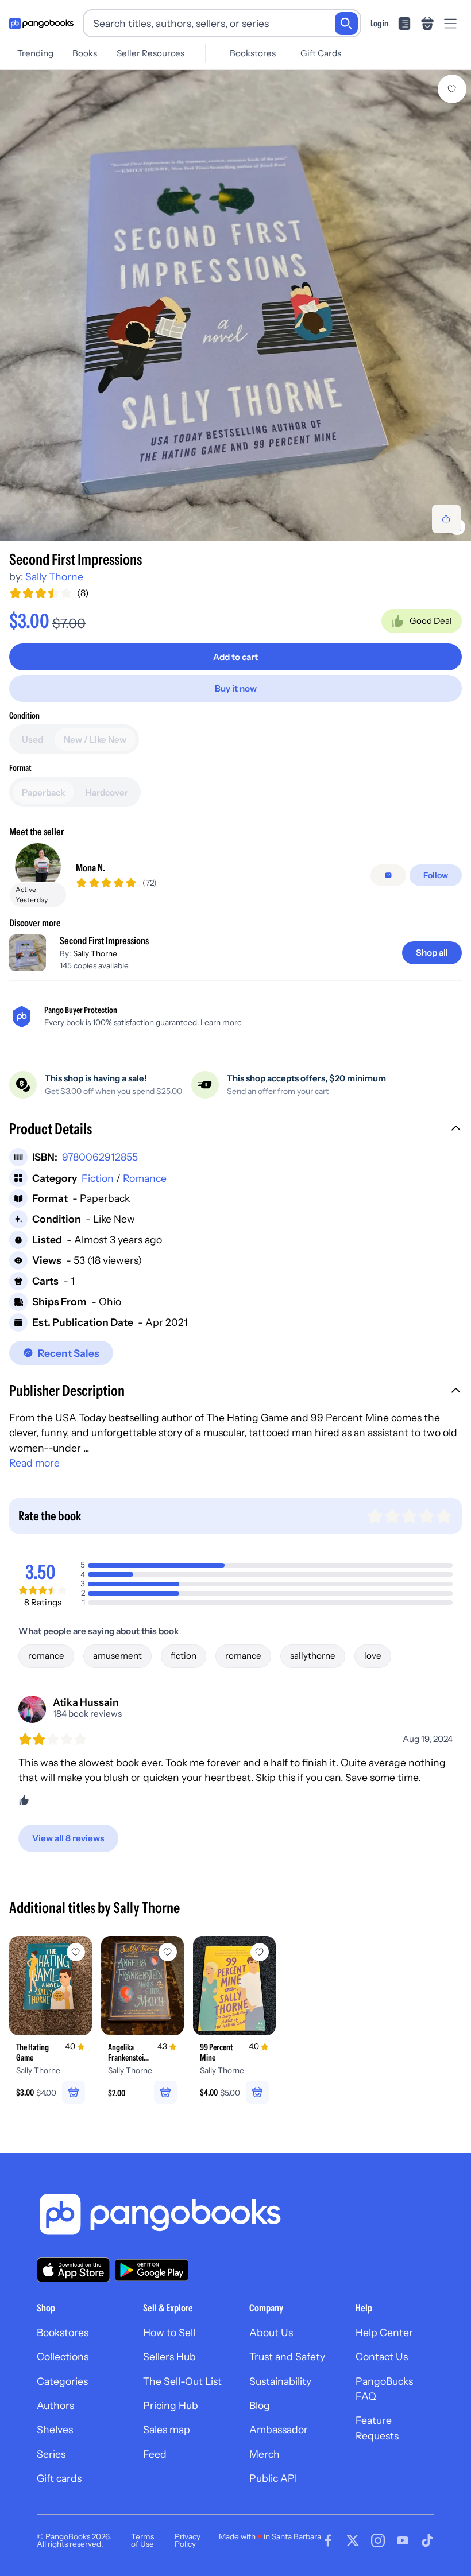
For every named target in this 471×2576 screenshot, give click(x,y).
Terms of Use (142, 2540)
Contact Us (382, 2356)
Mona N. (90, 868)
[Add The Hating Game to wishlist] (76, 1952)
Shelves (55, 2429)
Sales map (167, 2429)
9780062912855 (100, 1157)
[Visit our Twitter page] (353, 2540)
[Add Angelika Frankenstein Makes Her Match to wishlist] (168, 1952)
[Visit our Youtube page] (403, 2540)
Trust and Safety (287, 2356)
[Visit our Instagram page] (378, 2540)
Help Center (384, 2332)
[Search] (346, 24)
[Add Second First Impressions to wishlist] (452, 89)
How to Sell (169, 2332)
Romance (145, 1178)
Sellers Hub (169, 2356)
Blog (260, 2405)
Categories (62, 2381)
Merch (265, 2454)
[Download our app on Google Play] (152, 2270)
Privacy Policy (188, 2540)
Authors (55, 2405)
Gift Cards (321, 53)
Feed (155, 2454)
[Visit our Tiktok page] (427, 2540)
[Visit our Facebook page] (328, 2540)
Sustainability (280, 2381)
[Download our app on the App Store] (74, 2270)
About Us (271, 2332)
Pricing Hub (171, 2405)
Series (51, 2454)
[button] (235, 1130)
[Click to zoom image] (235, 305)
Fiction (98, 1178)
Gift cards (59, 2478)
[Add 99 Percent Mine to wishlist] (260, 1952)
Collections (63, 2356)
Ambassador (279, 2429)
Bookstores (253, 53)
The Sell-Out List (182, 2381)
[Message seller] (388, 875)
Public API (273, 2478)
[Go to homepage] (41, 24)
